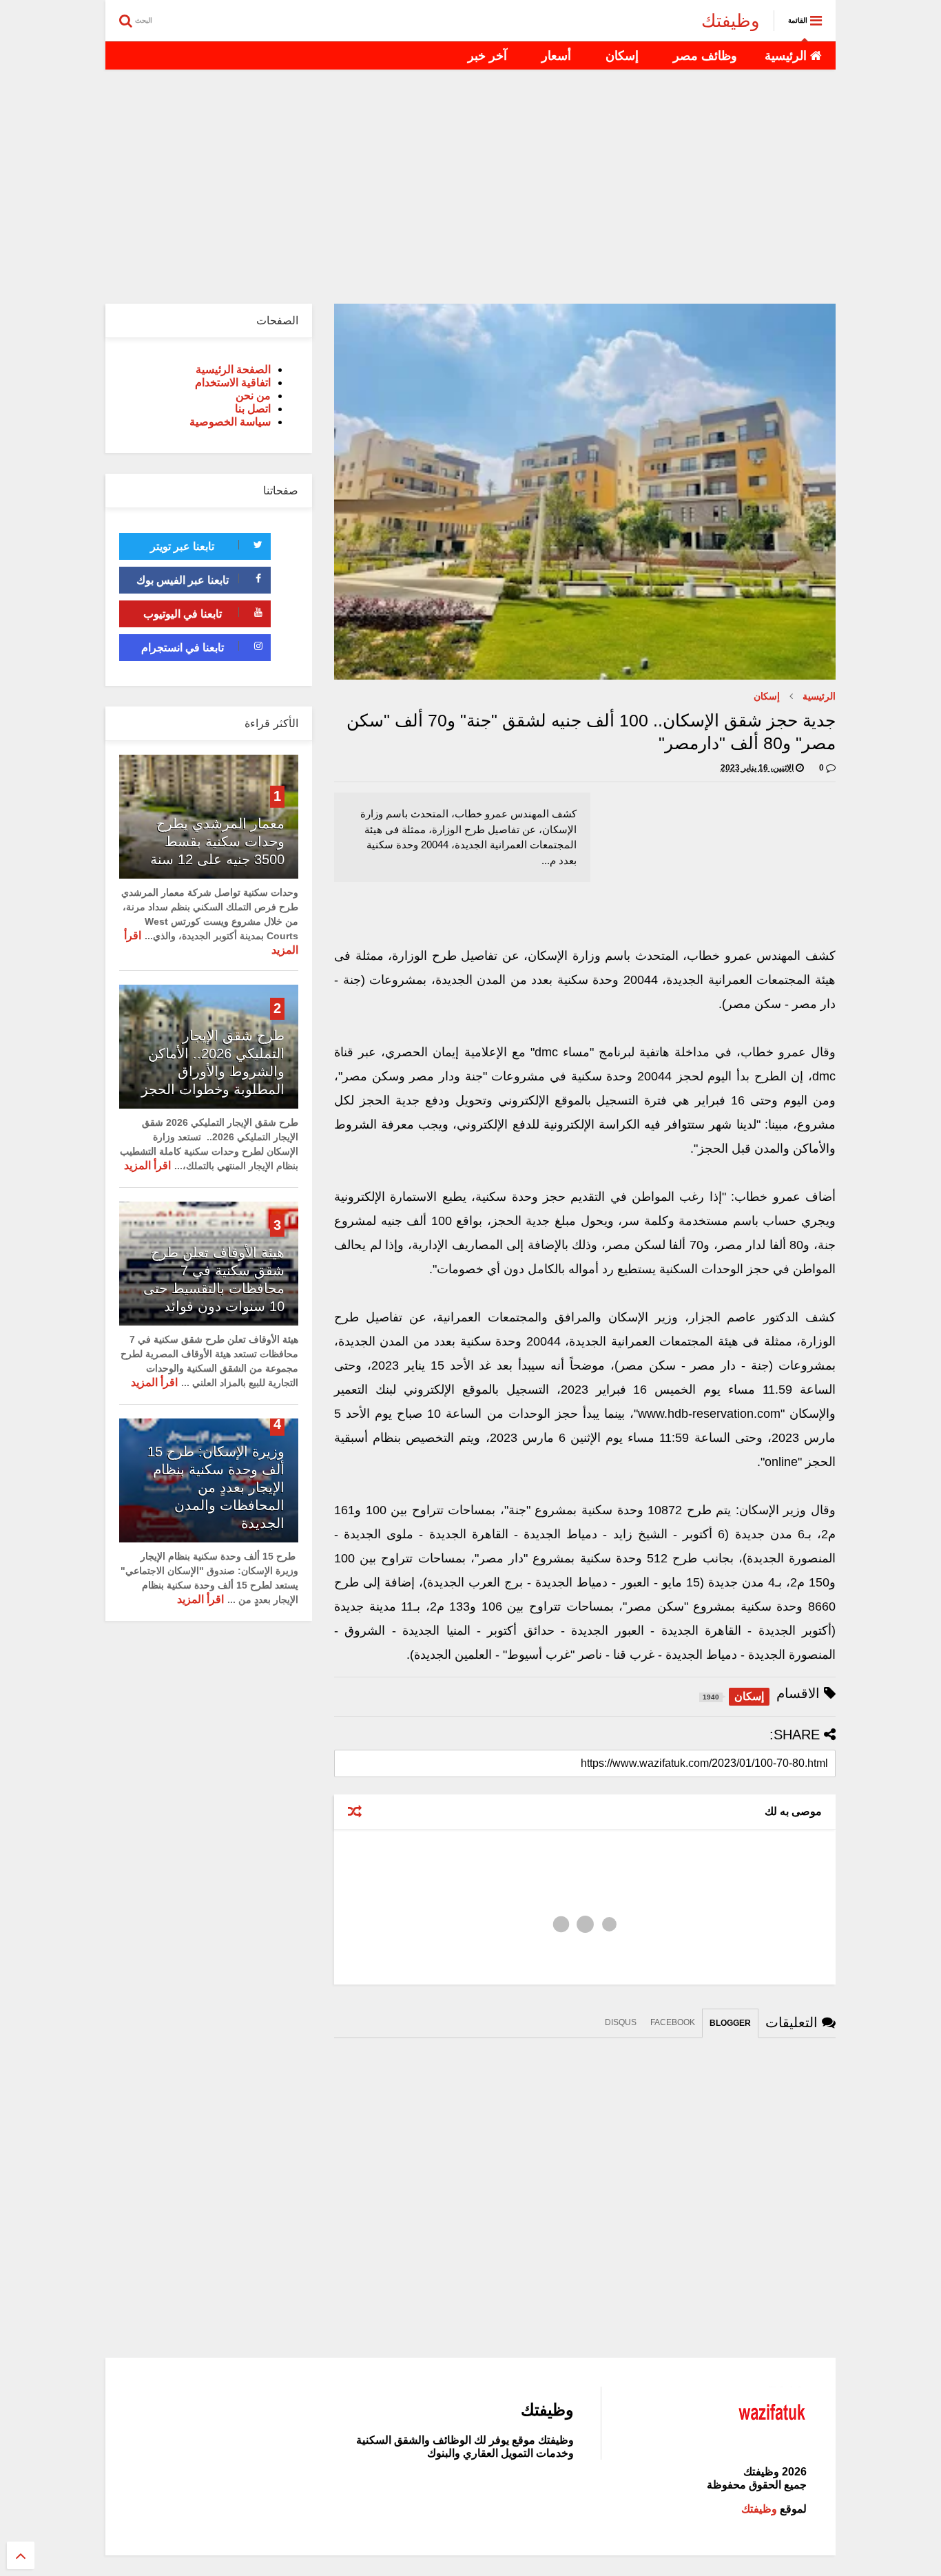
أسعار (556, 56)
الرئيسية (787, 56)
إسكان (622, 56)
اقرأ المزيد (147, 1165)
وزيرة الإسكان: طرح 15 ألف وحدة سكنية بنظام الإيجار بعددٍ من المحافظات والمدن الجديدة (216, 1487)
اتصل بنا (253, 409)
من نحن (253, 396)
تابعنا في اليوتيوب (183, 614)
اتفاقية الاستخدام (233, 383)
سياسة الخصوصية (230, 422)
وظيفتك (731, 21)
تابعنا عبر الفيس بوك (183, 580)
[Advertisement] (470, 187)
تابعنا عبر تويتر (182, 546)
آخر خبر (487, 56)
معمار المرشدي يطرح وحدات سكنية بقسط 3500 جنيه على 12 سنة (217, 841)
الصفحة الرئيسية (233, 369)
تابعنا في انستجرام (183, 648)
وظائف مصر (705, 56)
